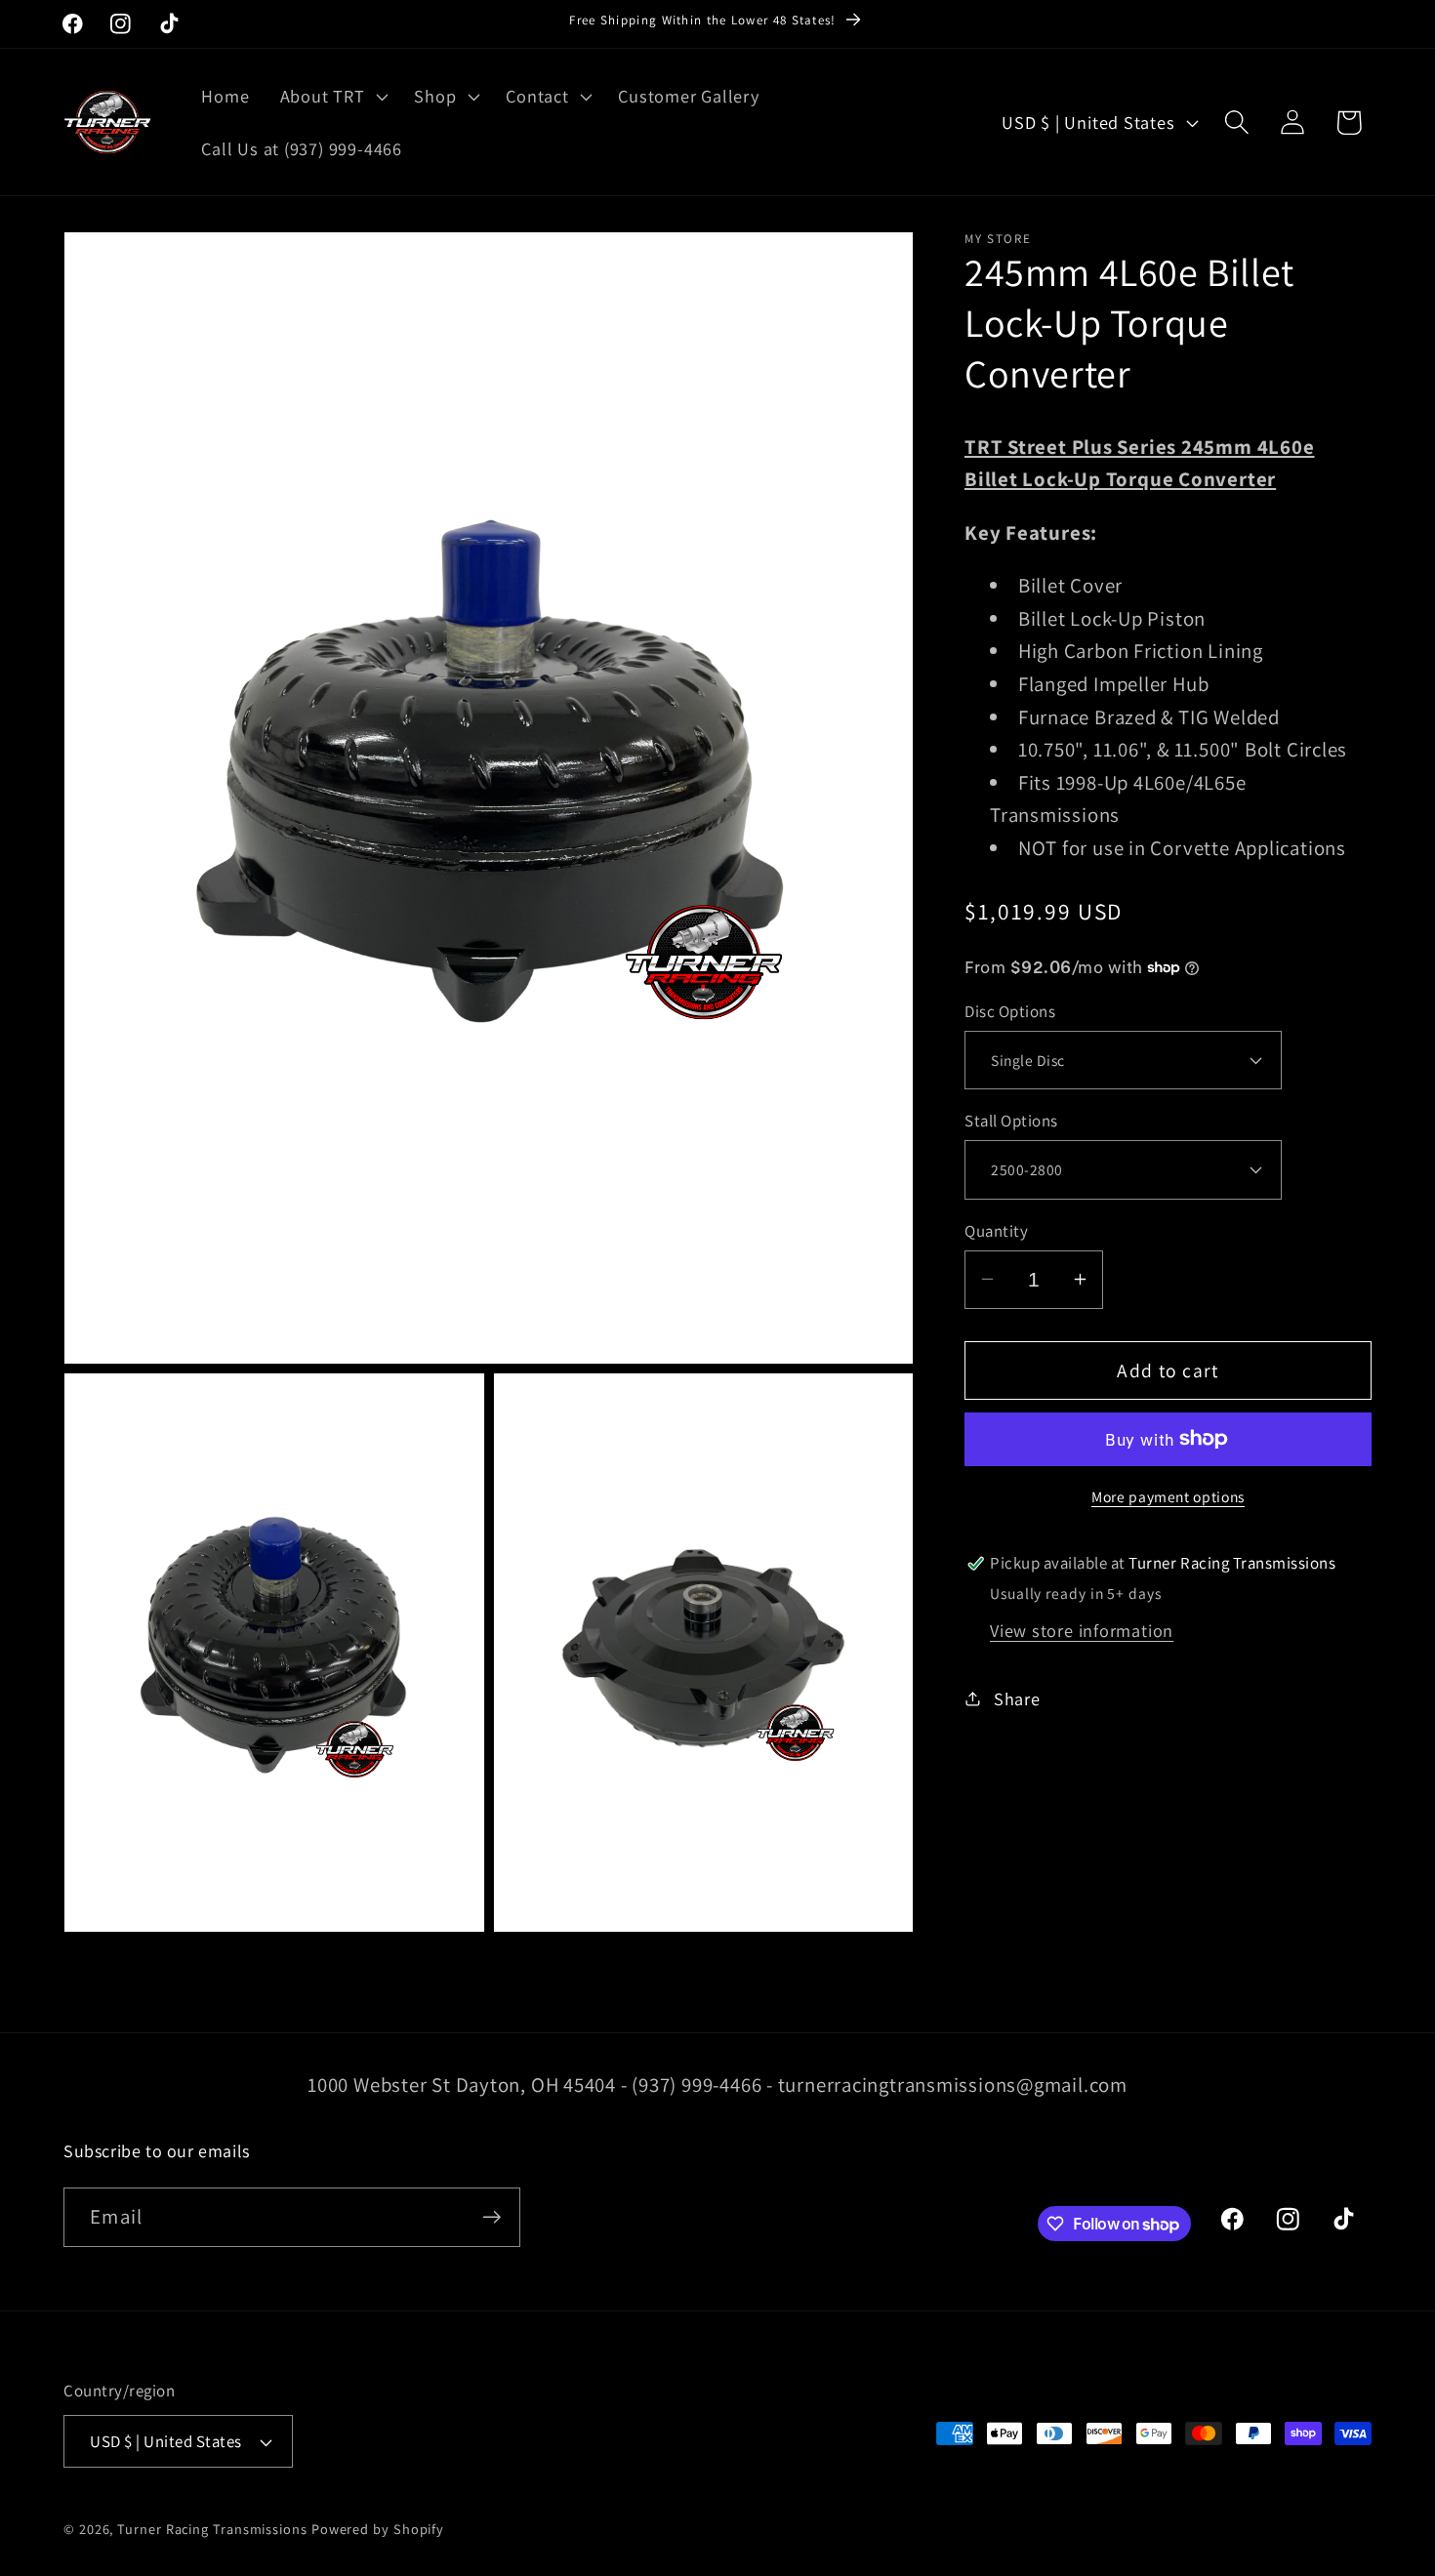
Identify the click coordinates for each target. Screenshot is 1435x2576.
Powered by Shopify (378, 2529)
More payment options (1168, 1496)
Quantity (996, 1230)
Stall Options (1011, 1121)
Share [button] (1017, 1697)
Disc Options (1010, 1010)
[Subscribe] (492, 2217)
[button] (332, 97)
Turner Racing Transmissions (212, 2529)
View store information (1082, 1630)
